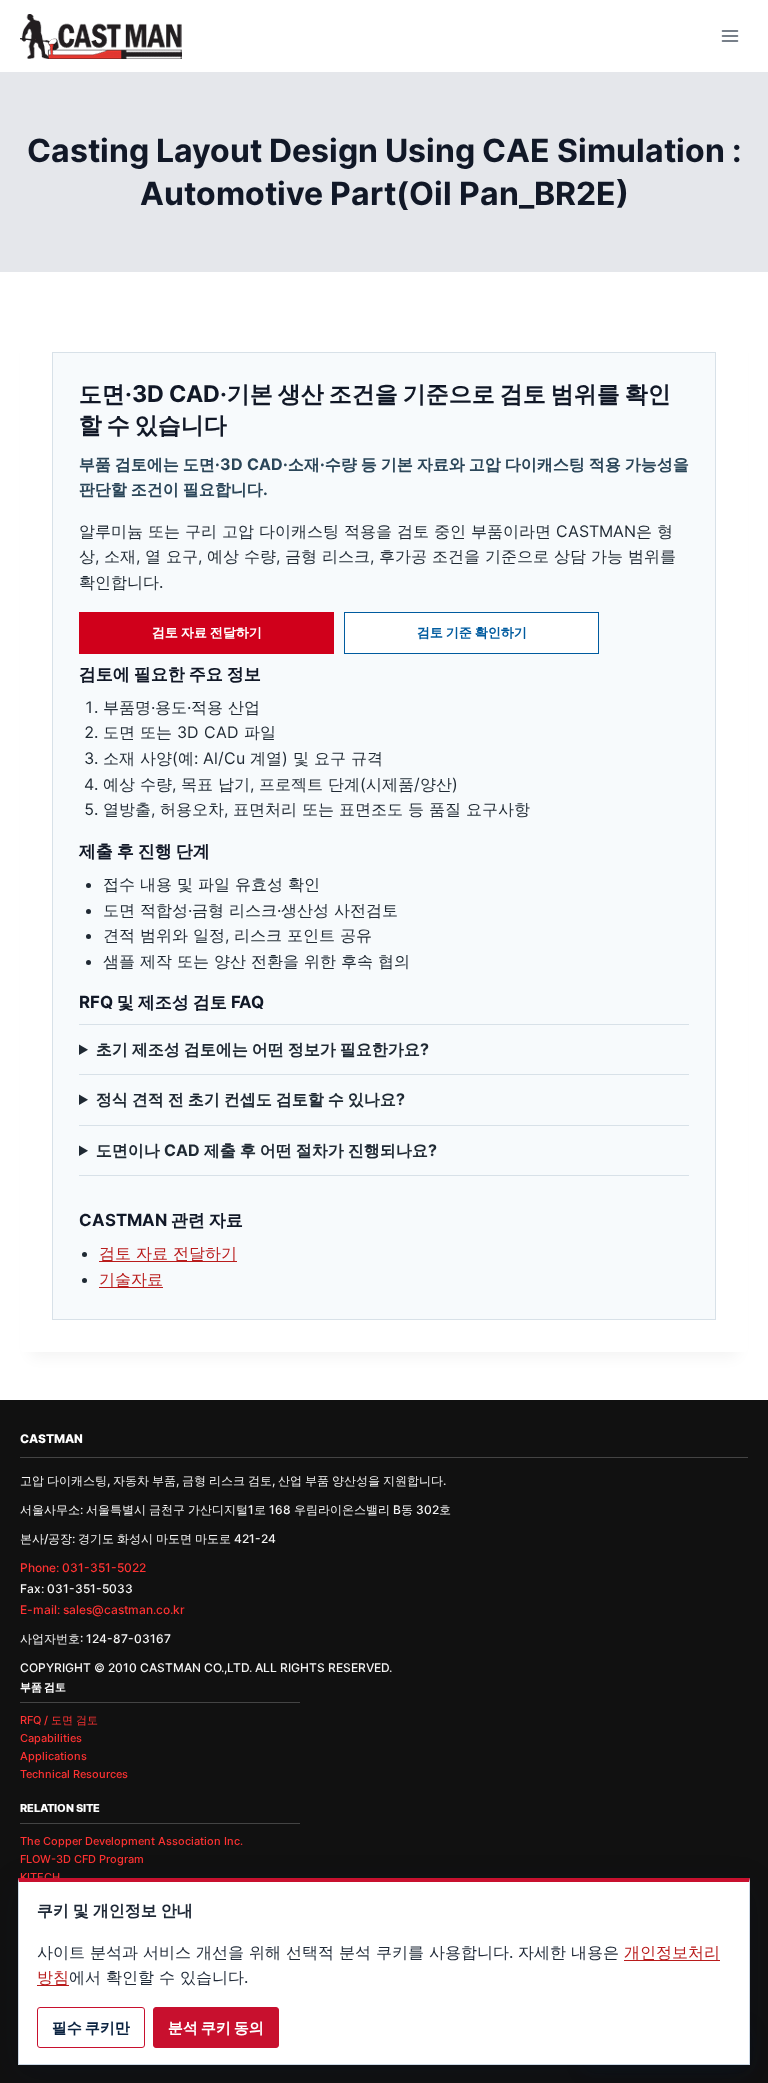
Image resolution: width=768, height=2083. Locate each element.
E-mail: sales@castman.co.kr (102, 1609)
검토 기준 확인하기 (472, 632)
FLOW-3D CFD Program (82, 1859)
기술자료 (131, 1279)
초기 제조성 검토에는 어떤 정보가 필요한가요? (262, 1049)
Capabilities (51, 1738)
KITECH (40, 1877)
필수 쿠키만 (91, 2027)
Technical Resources (74, 1774)
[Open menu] (729, 35)
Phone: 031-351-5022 (83, 1567)
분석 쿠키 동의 (216, 2027)
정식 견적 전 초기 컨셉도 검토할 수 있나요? (250, 1099)
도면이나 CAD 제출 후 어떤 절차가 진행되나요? (266, 1150)
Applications (53, 1756)
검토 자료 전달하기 (207, 632)
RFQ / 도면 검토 (59, 1720)
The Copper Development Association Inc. (131, 1841)
